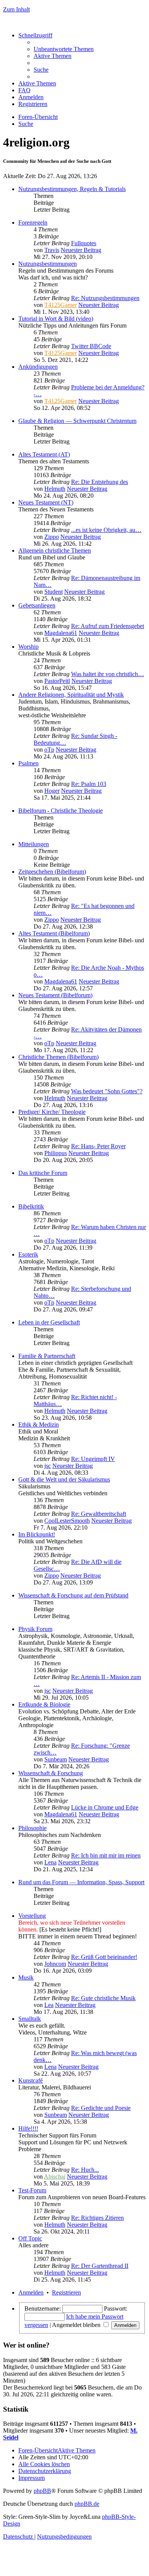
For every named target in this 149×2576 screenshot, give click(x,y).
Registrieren (66, 2292)
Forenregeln (33, 223)
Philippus (56, 1153)
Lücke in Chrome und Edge (105, 1807)
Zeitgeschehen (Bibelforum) (52, 872)
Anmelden (31, 2292)
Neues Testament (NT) (46, 502)
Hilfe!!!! (28, 2128)
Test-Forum (32, 2190)
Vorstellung (32, 1916)
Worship (28, 647)
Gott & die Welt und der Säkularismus (64, 1479)
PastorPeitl (57, 681)
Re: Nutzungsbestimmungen (105, 298)
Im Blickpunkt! (37, 1534)
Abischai (55, 2177)
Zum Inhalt (16, 9)
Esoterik (28, 1254)
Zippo (52, 537)
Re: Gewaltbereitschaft (99, 1514)
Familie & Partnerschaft (47, 1356)
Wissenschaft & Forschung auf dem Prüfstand (73, 1595)
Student (53, 592)
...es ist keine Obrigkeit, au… (106, 530)
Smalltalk (30, 2019)
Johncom (55, 1964)
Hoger (52, 791)
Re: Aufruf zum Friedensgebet (108, 626)
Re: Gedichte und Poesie (101, 2108)
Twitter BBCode (91, 346)
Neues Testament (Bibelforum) (55, 995)
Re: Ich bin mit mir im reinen (106, 1855)
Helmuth (55, 489)
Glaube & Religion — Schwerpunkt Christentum (77, 421)
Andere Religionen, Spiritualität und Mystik (71, 695)
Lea (49, 2005)
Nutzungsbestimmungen (48, 264)
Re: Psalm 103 (89, 784)
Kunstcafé (31, 2080)
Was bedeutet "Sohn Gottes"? (107, 1091)
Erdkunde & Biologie (44, 1704)
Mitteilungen (34, 844)
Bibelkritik (31, 1206)
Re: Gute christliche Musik (103, 1998)
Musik (26, 1977)
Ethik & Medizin (39, 1425)
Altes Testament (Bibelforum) (54, 933)
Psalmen (28, 763)
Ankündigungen (38, 367)
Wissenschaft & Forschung (51, 1773)
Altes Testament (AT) (44, 454)
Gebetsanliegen (37, 605)
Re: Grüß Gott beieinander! (104, 1957)
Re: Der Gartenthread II (100, 2266)
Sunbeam (56, 1759)
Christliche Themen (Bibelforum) (58, 1057)
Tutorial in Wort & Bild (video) (56, 319)
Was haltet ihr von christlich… (108, 674)
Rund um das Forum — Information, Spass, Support (81, 1882)
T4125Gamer (61, 305)
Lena (50, 1862)
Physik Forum (35, 1629)
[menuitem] (64, 49)
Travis (52, 250)
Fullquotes (84, 243)
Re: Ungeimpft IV (93, 1459)
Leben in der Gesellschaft (49, 1322)
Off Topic (30, 2238)
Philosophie (32, 1828)
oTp (49, 750)
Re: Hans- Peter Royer (98, 1146)
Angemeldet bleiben (77, 2325)
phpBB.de (87, 2504)
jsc (48, 1466)
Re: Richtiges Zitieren (97, 2218)
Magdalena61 (61, 633)
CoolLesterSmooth (67, 1521)
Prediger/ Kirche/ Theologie (52, 1112)
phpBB (42, 2491)
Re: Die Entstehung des (100, 482)
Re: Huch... (85, 2170)
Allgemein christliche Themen (55, 550)
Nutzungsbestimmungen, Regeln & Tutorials (72, 189)
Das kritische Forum (43, 1173)
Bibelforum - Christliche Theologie (61, 811)
